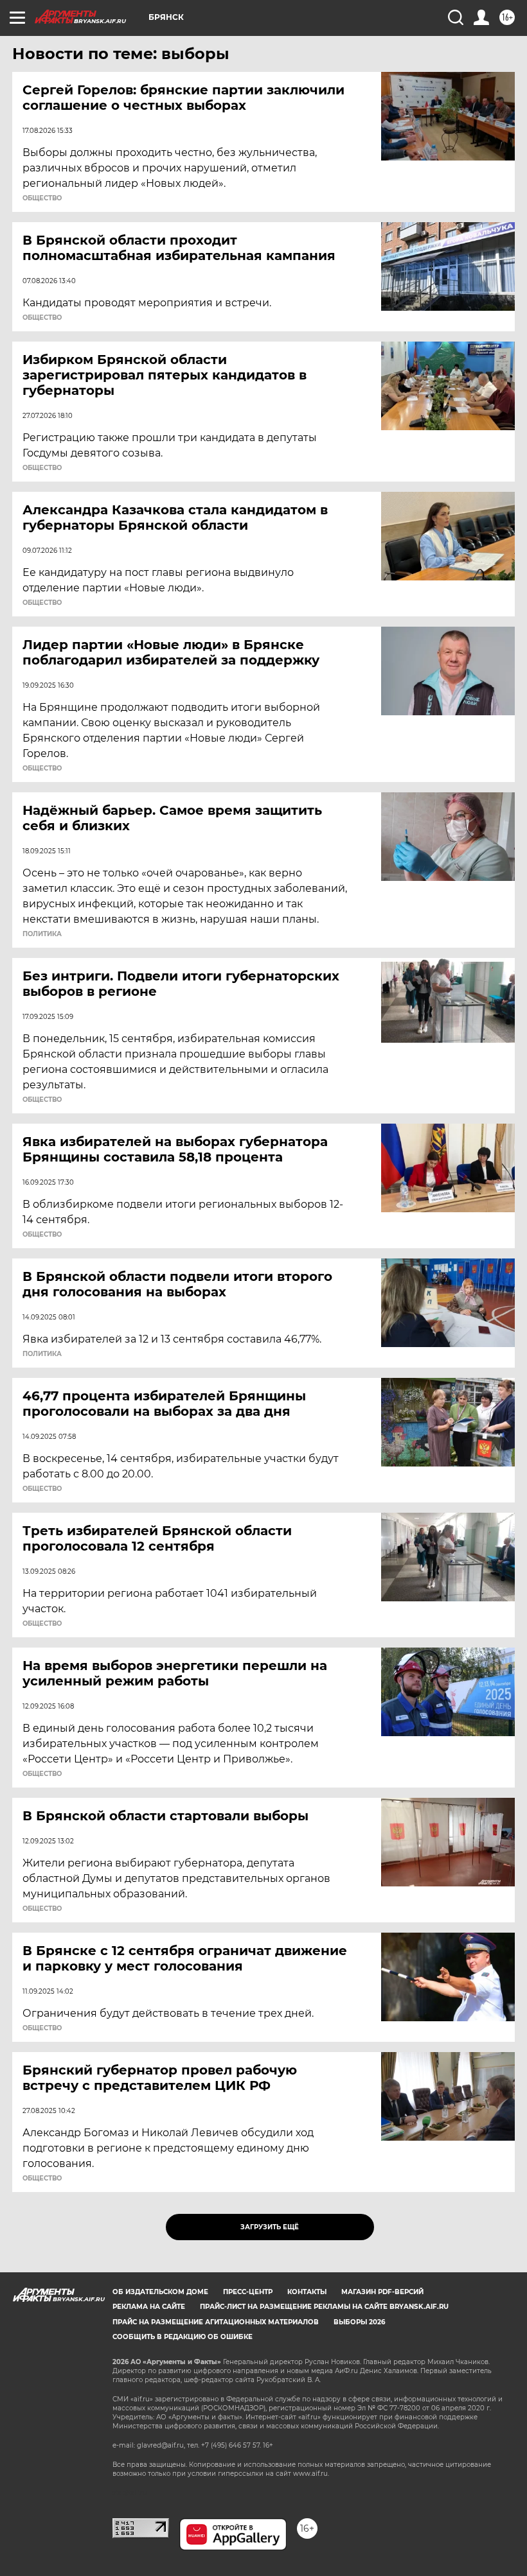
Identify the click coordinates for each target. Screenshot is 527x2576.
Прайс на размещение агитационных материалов (216, 2322)
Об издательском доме (160, 2292)
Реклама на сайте (149, 2307)
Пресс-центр (248, 2292)
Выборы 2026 (359, 2322)
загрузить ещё (270, 2227)
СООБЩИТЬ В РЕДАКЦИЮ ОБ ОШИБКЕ (183, 2337)
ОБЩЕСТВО (42, 198)
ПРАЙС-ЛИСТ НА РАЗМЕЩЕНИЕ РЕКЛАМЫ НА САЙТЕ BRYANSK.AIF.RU (324, 2307)
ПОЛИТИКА (42, 934)
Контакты (307, 2292)
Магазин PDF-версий (382, 2292)
